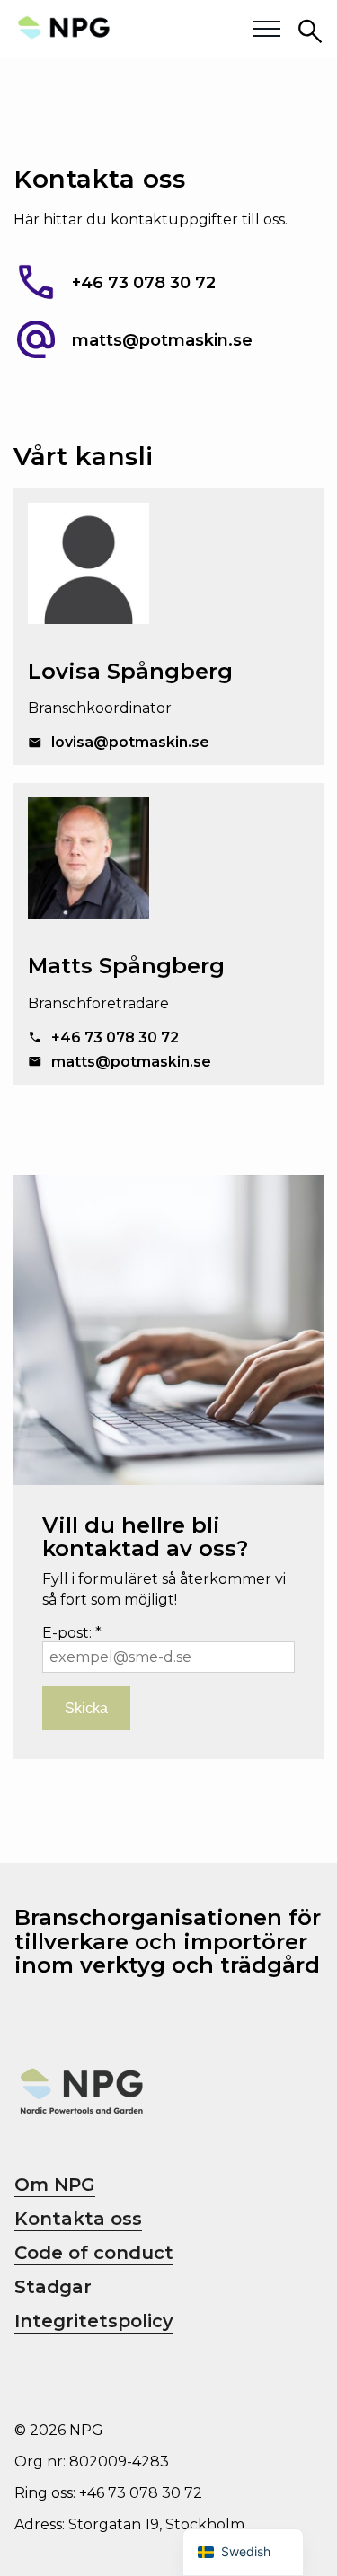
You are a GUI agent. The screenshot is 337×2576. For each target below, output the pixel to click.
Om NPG (55, 2185)
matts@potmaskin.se (162, 341)
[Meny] (267, 30)
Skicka (86, 1708)
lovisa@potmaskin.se (130, 742)
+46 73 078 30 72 (144, 284)
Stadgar (53, 2287)
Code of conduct (94, 2253)
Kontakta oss (78, 2219)
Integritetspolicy (94, 2321)
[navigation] (243, 2552)
